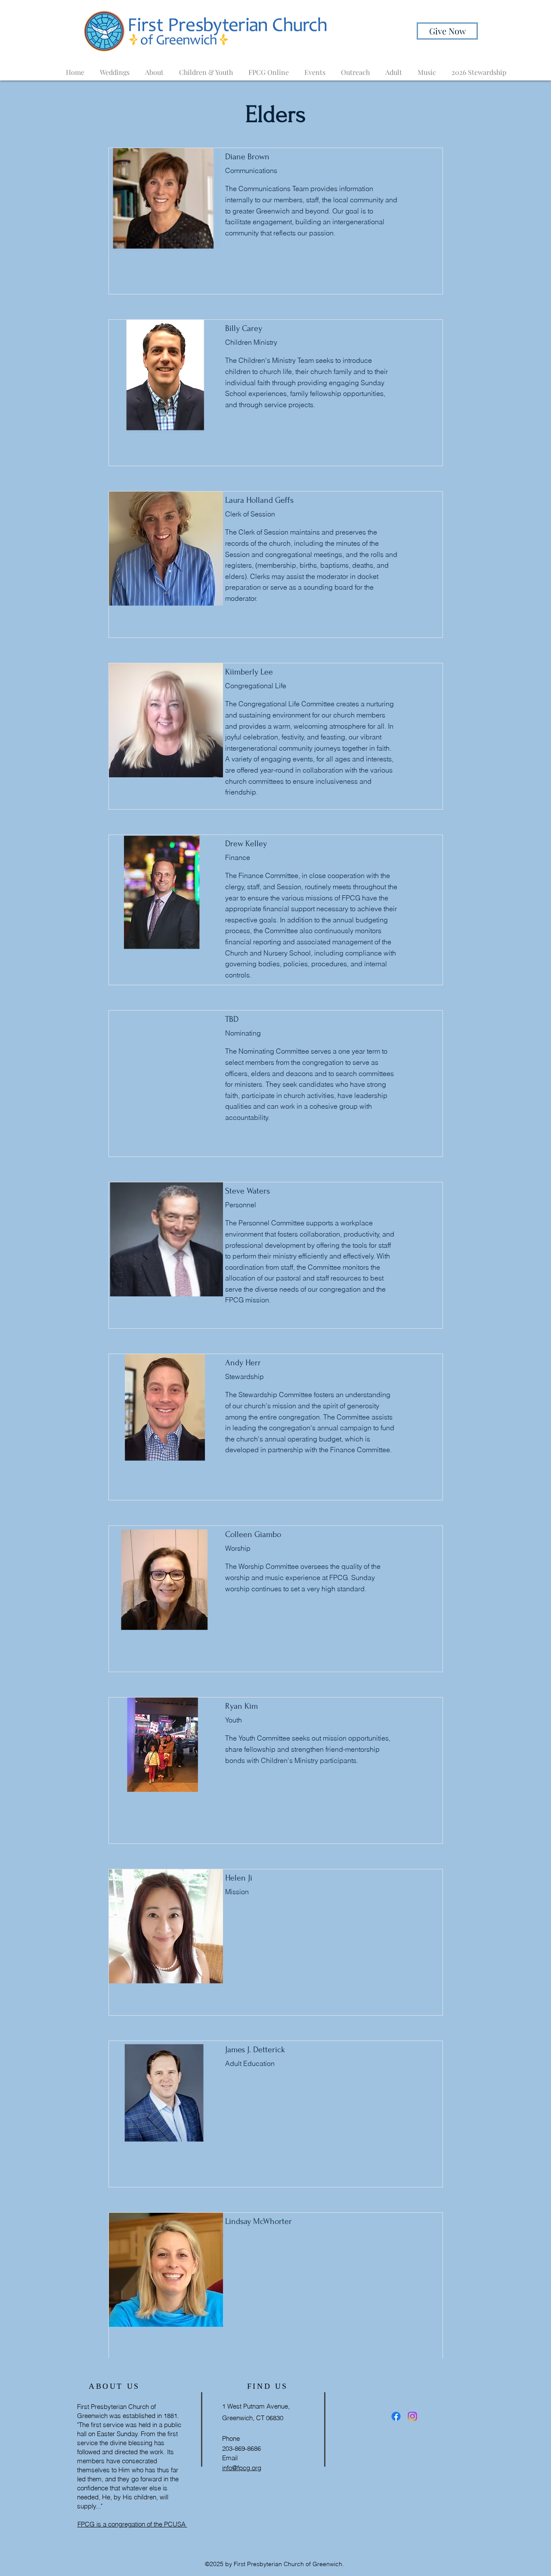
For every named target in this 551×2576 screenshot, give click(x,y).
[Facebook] (396, 2416)
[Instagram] (412, 2416)
